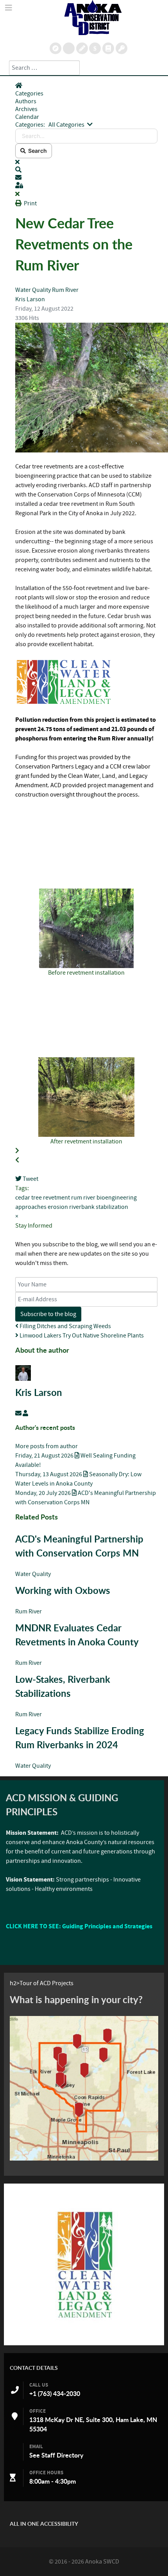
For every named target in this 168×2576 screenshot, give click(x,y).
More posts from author (46, 1446)
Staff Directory (62, 2455)
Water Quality (34, 290)
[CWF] (84, 2264)
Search (36, 151)
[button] (86, 170)
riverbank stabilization (99, 1207)
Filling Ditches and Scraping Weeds (65, 1326)
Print (30, 203)
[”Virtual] (84, 2088)
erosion (58, 1207)
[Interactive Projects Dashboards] (69, 48)
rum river (83, 1198)
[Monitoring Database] (55, 48)
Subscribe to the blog (48, 1314)
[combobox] (44, 68)
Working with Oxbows (63, 1590)
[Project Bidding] (82, 48)
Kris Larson (30, 299)
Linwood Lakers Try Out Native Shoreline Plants (81, 1336)
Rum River (65, 290)
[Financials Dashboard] (95, 48)
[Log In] (122, 48)
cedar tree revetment (43, 1198)
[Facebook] (108, 48)
